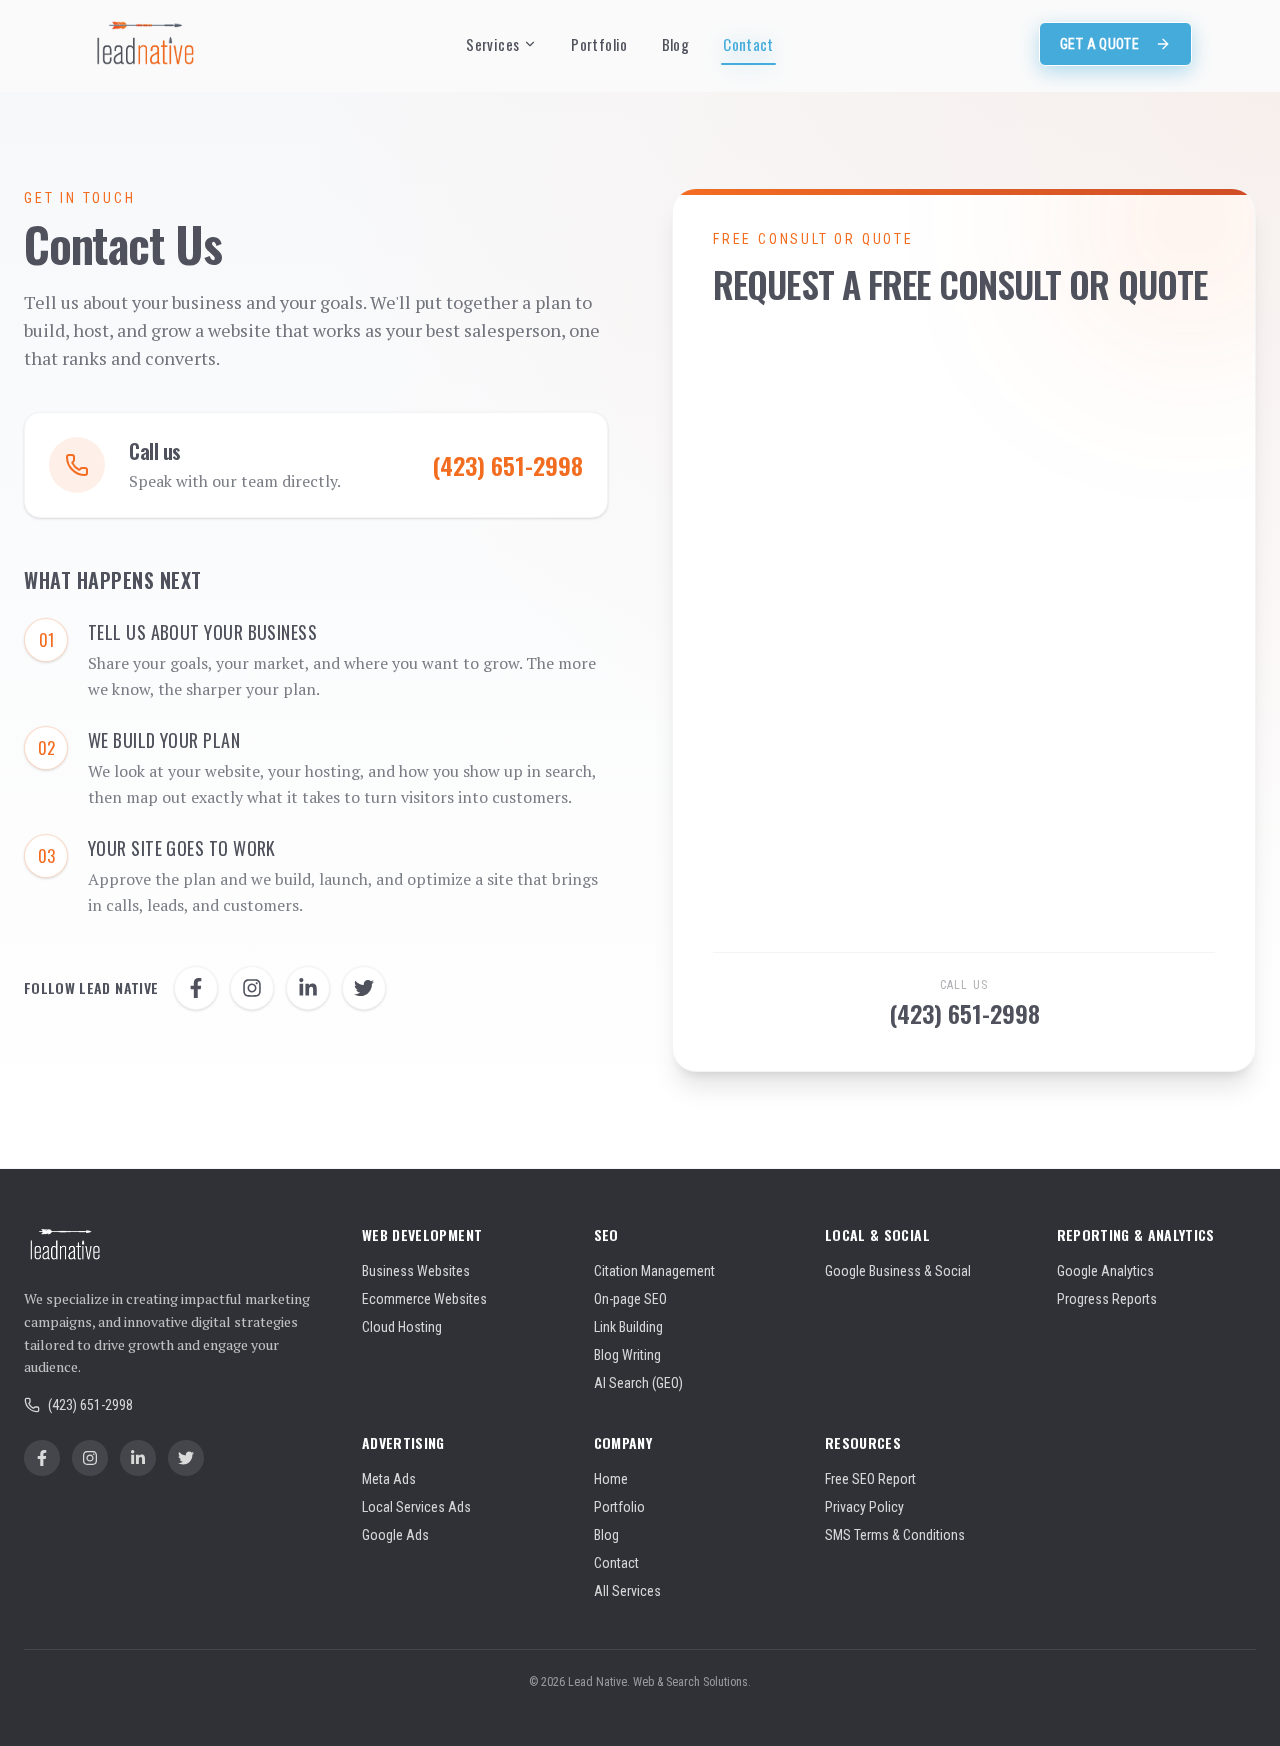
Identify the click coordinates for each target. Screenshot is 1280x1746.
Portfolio (599, 44)
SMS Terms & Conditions (895, 1535)
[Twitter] (364, 988)
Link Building (628, 1327)
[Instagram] (252, 988)
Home (611, 1479)
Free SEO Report (870, 1479)
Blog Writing (627, 1355)
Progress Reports (1107, 1299)
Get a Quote (1099, 44)
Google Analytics (1105, 1271)
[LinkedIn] (308, 988)
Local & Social (877, 1234)
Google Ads (395, 1535)
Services (492, 44)
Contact (748, 44)
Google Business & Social (898, 1271)
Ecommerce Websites (424, 1299)
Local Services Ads (416, 1507)
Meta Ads (389, 1479)
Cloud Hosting (402, 1327)
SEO (606, 1234)
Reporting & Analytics (1136, 1234)
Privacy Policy (864, 1507)
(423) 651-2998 (964, 1013)
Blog (676, 44)
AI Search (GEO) (638, 1383)
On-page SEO (630, 1299)
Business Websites (416, 1271)
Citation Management (654, 1271)
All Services (627, 1591)
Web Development (422, 1234)
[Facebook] (196, 988)
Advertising (403, 1442)
